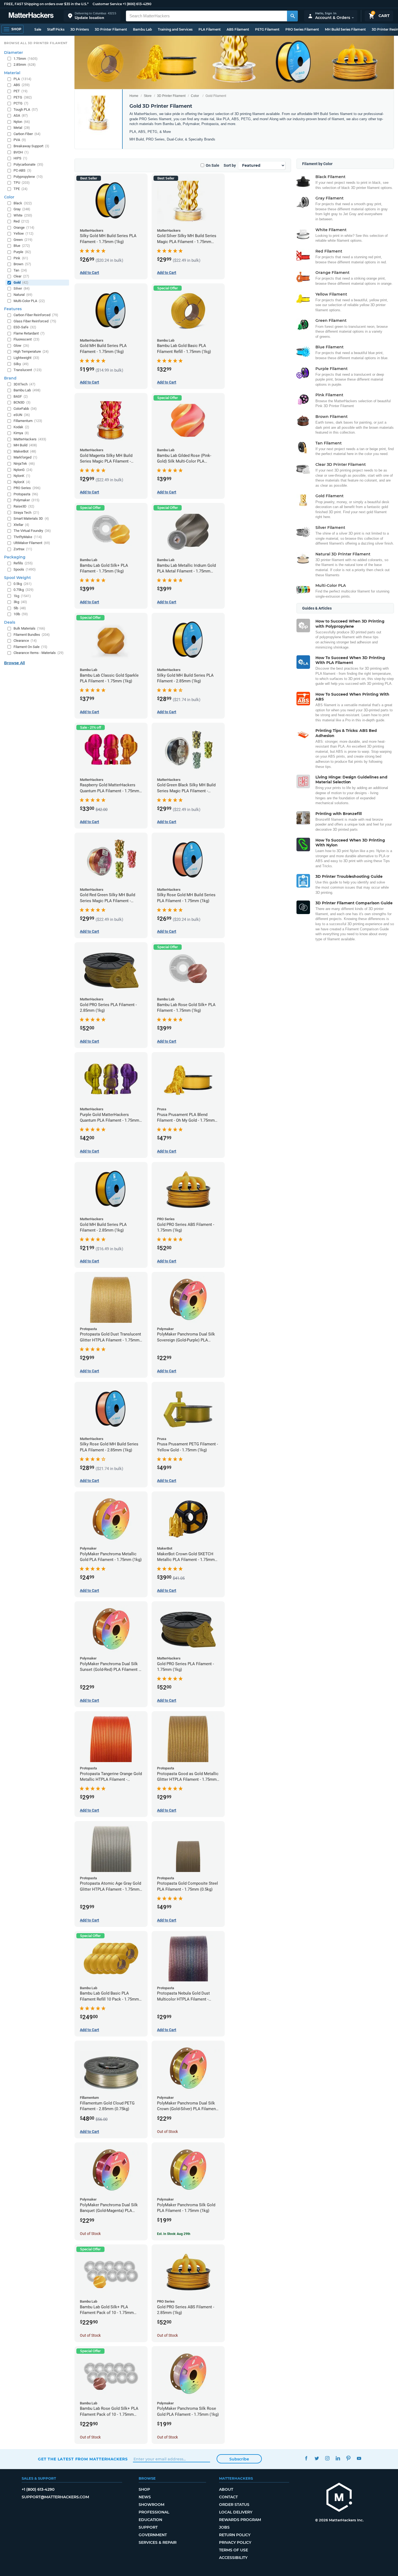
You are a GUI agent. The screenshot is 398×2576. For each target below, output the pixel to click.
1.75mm (26, 59)
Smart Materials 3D (31, 518)
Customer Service (107, 4)
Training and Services (175, 29)
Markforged (25, 457)
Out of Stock (167, 2132)
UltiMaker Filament (32, 543)
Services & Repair (158, 2542)
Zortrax (23, 549)
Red (21, 221)
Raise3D (24, 506)
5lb (20, 608)
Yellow (24, 233)
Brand (10, 378)
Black (23, 203)
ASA (21, 115)
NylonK (22, 476)
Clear (21, 276)
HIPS (20, 158)
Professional (154, 2512)
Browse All (14, 663)
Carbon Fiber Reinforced (36, 315)
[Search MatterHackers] (292, 16)
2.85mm (25, 65)
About (226, 2489)
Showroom (151, 2505)
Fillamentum (28, 421)
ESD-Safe (25, 327)
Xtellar (21, 525)
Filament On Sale (30, 647)
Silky (21, 364)
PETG (23, 97)
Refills (23, 563)
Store (148, 96)
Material (12, 73)
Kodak (21, 427)
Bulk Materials (29, 628)
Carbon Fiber (27, 134)
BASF (21, 396)
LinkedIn (338, 2458)
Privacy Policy (235, 2542)
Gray (22, 209)
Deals (10, 622)
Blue (22, 246)
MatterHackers (30, 439)
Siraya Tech (26, 513)
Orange (24, 228)
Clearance (25, 641)
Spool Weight (17, 578)
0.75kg (24, 590)
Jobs (224, 2527)
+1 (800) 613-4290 (137, 4)
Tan (20, 270)
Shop (144, 2489)
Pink (21, 258)
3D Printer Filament (111, 29)
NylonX (22, 482)
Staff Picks (56, 29)
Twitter (317, 2458)
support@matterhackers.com (55, 2497)
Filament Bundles (32, 635)
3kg (20, 602)
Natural (23, 295)
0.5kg (23, 584)
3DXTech (25, 384)
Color (195, 96)
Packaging (15, 557)
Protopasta (26, 494)
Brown (22, 264)
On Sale (213, 165)
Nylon (22, 122)
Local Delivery (236, 2512)
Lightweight (26, 358)
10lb (21, 614)
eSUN (22, 415)
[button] (92, 16)
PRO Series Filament (302, 29)
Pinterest (348, 2458)
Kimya (21, 433)
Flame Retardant (29, 333)
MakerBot (25, 451)
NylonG (23, 470)
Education (150, 2520)
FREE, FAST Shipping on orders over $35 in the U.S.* (46, 4)
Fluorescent (27, 339)
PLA (22, 79)
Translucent (28, 370)
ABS (22, 85)
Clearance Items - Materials (39, 653)
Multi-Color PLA (29, 301)
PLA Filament (210, 29)
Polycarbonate (28, 164)
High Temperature (31, 351)
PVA (20, 140)
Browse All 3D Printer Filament (36, 43)
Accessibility (233, 2558)
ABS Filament (238, 29)
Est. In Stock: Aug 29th (174, 2234)
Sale (38, 29)
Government (153, 2535)
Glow (21, 346)
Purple (22, 252)
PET (21, 91)
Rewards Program (240, 2520)
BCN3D (22, 402)
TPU (22, 183)
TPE (21, 189)
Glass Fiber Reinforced (35, 321)
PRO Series (27, 488)
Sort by (230, 165)
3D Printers (80, 29)
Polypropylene (28, 177)
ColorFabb (25, 409)
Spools (25, 569)
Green (23, 240)
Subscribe (239, 2459)
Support (148, 2527)
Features (13, 309)
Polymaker (27, 500)
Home (134, 96)
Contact (228, 2497)
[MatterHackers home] (31, 16)
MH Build (25, 445)
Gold (21, 282)
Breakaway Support (31, 146)
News (145, 2497)
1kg (22, 596)
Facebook (306, 2458)
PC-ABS (22, 170)
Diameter (14, 53)
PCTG (21, 103)
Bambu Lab (142, 29)
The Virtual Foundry (32, 531)
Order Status (234, 2505)
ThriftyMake (28, 537)
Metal (22, 128)
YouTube (359, 2458)
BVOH (21, 152)
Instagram (327, 2458)
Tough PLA (26, 109)
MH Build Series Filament (345, 29)
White (23, 215)
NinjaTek (24, 464)
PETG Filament (267, 29)
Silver (22, 288)
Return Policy (235, 2535)
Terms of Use (234, 2550)
